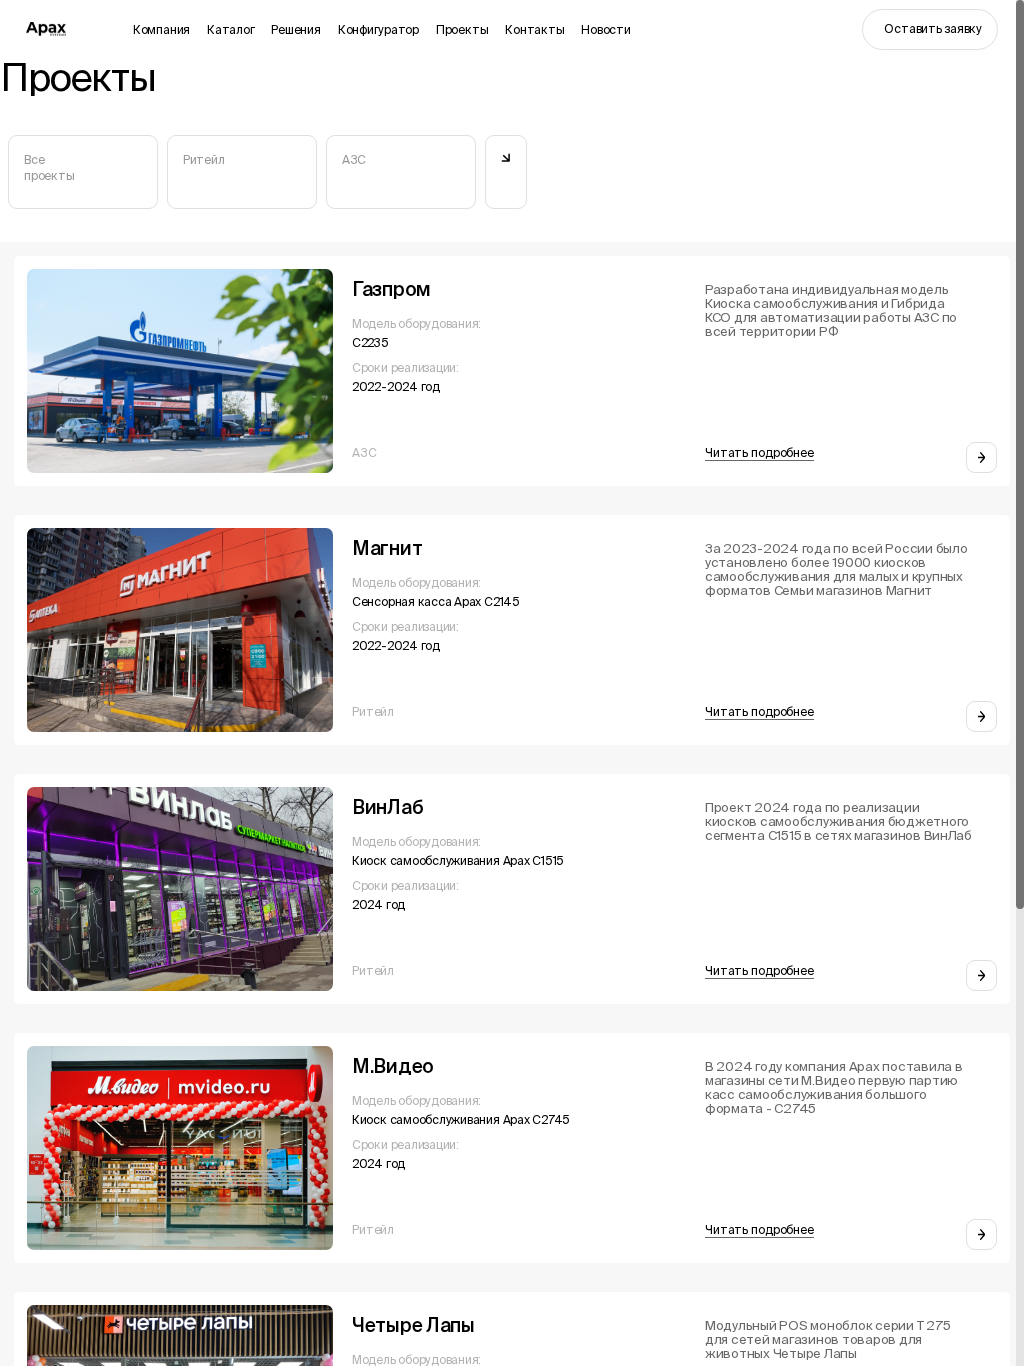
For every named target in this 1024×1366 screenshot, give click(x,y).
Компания (161, 29)
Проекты (462, 29)
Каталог (230, 29)
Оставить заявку (933, 28)
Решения (295, 29)
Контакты (534, 29)
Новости (605, 29)
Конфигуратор (378, 29)
